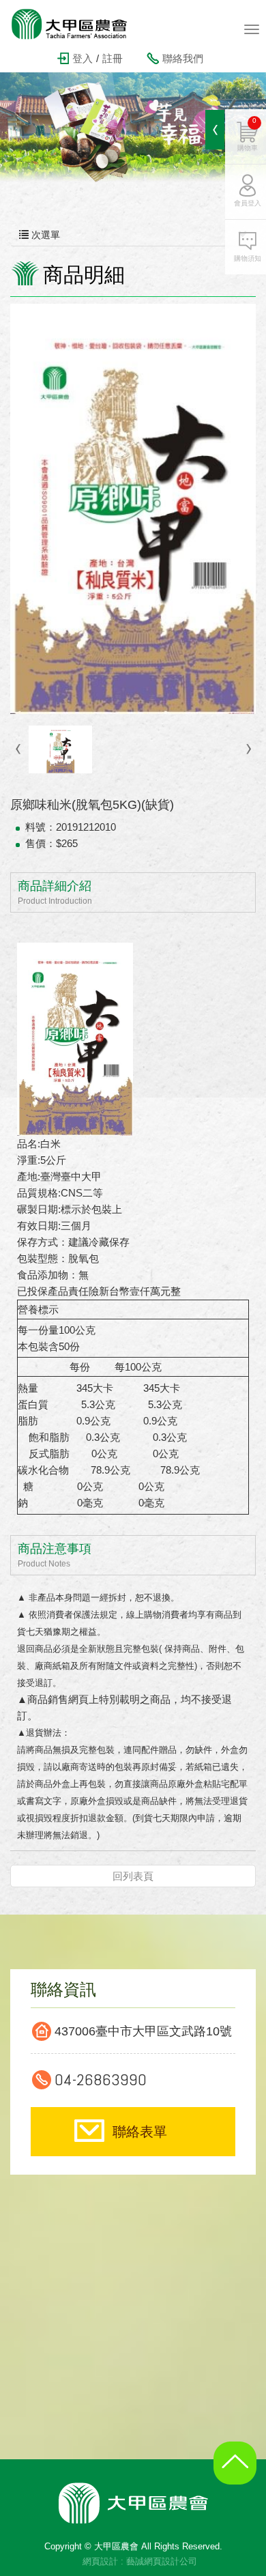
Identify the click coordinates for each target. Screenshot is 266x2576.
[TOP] (239, 2474)
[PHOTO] (133, 509)
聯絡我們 (183, 58)
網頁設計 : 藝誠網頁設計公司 (140, 2561)
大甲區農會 (78, 24)
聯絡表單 (140, 2132)
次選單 (44, 235)
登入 (83, 58)
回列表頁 (133, 1876)
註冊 (113, 58)
